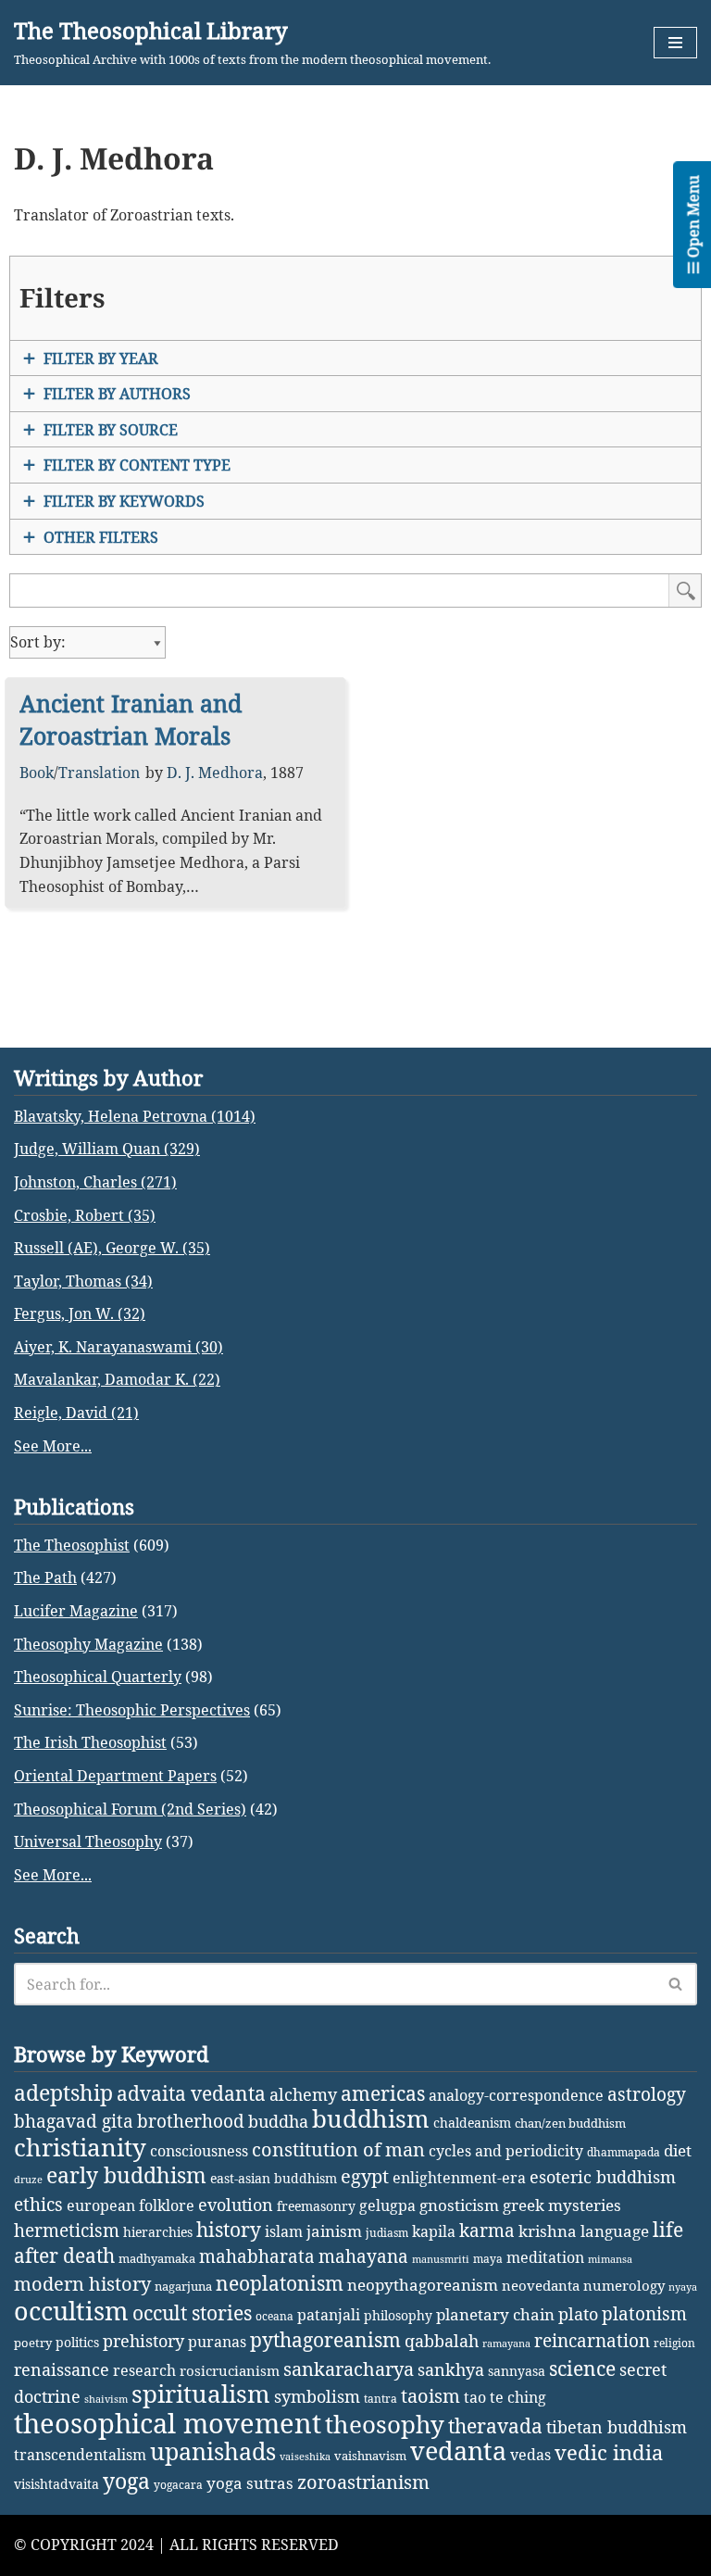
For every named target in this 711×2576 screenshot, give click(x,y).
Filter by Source (111, 430)
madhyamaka (157, 2258)
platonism (644, 2314)
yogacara (178, 2485)
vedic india (609, 2452)
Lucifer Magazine (76, 1611)
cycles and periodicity (506, 2151)
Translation (99, 773)
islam (284, 2231)
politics (77, 2342)
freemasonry (316, 2206)
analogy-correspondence (516, 2095)
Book (37, 773)
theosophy (385, 2424)
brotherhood (191, 2121)
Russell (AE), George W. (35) (112, 1248)
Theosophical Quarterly (98, 1677)
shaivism (106, 2399)
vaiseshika (305, 2457)
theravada (495, 2425)
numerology (624, 2285)
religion (674, 2343)
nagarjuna (183, 2286)
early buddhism (126, 2175)
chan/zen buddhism (570, 2123)
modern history (82, 2284)
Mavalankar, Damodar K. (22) (117, 1379)
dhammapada (624, 2152)
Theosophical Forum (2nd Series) (130, 1809)
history (229, 2230)
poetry (33, 2343)
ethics (38, 2204)
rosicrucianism (230, 2370)
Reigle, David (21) (76, 1413)
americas (383, 2093)
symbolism (317, 2396)
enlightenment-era (459, 2178)
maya (488, 2259)
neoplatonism (280, 2283)
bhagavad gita (74, 2121)
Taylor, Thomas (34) (83, 1281)
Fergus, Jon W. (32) (80, 1313)
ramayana (506, 2344)
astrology (647, 2094)
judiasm (387, 2233)
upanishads (213, 2451)
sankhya (451, 2369)
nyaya (683, 2287)
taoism (430, 2396)
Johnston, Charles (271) (95, 1182)
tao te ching (505, 2397)
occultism (71, 2311)
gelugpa (387, 2205)
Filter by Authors (117, 394)
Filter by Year (101, 358)
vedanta (458, 2451)
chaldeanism (472, 2123)
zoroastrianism (363, 2482)
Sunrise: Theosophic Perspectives (132, 1710)
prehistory (143, 2341)
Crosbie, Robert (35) (85, 1215)
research (144, 2370)
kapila (434, 2231)
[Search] (676, 1984)
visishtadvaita (56, 2484)
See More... (53, 1446)
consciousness (199, 2150)
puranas (217, 2342)
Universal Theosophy (88, 1841)
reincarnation (592, 2341)
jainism (334, 2231)
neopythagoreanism (423, 2285)
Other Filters (101, 537)
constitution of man (338, 2149)
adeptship (63, 2092)
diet (678, 2150)
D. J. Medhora (215, 773)
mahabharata (257, 2256)
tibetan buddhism (617, 2427)
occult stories (192, 2313)
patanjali (329, 2314)
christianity (80, 2147)
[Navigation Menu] (675, 43)
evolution (236, 2205)
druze (28, 2180)
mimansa (610, 2259)
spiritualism (201, 2394)
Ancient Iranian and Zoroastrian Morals (131, 719)
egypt (365, 2176)
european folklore (131, 2205)
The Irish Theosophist (90, 1742)
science (582, 2368)
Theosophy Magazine (88, 1644)
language (615, 2231)
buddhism (371, 2119)
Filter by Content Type (137, 465)
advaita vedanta (191, 2093)
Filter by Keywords (124, 501)
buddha (278, 2121)
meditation (545, 2257)
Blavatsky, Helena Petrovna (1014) (135, 1116)
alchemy (303, 2094)
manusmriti (441, 2259)
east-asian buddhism (274, 2178)
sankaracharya (349, 2369)
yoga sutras (250, 2483)
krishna (548, 2231)
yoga (126, 2481)
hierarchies (158, 2232)
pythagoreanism (325, 2340)
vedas (530, 2455)
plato (578, 2314)
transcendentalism (80, 2455)
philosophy (398, 2315)
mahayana (363, 2256)
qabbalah (442, 2341)
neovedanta (541, 2285)
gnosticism (459, 2205)
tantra (380, 2399)
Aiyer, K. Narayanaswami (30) (118, 1347)
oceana (274, 2316)
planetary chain (495, 2314)
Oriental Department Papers (115, 1776)
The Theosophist (72, 1545)
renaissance (62, 2369)
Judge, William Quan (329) (107, 1149)
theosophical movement (168, 2423)
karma (487, 2230)
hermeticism (67, 2230)
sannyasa (517, 2371)
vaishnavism (370, 2456)
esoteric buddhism (603, 2177)
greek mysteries (562, 2205)
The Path (45, 1577)
